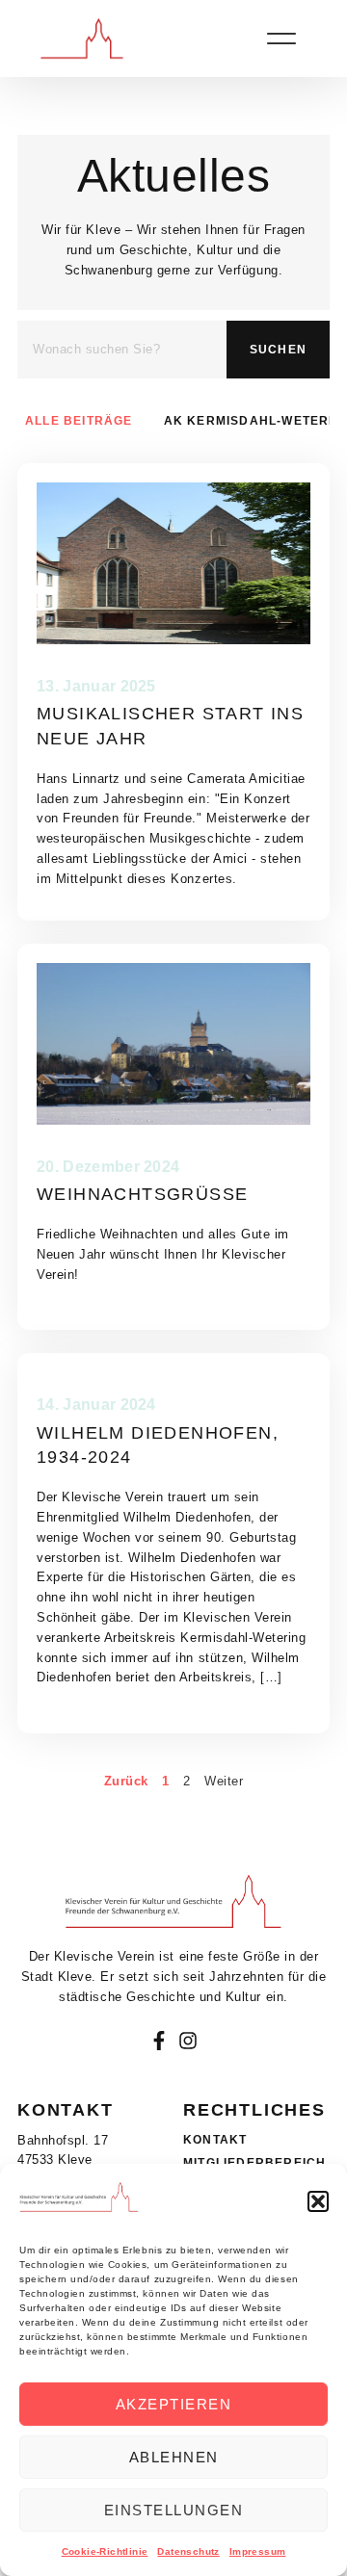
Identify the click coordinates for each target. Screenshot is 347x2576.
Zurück (126, 1781)
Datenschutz (188, 2551)
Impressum (258, 2551)
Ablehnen (174, 2457)
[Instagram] (188, 2041)
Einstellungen (174, 2510)
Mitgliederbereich (254, 2163)
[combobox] (122, 350)
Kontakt (215, 2140)
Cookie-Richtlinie (105, 2551)
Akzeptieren (174, 2404)
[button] (318, 2201)
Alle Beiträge (79, 421)
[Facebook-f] (159, 2041)
